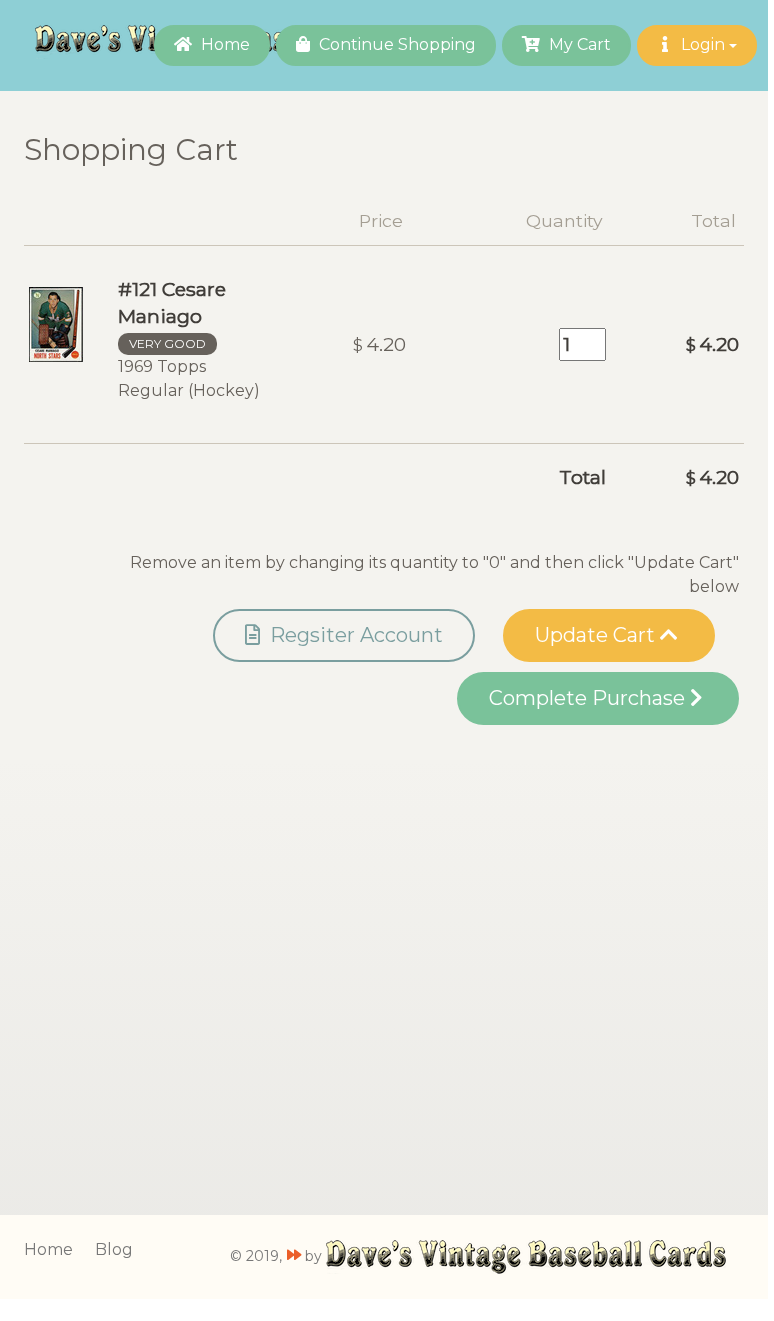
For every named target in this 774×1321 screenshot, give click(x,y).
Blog (114, 1249)
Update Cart (597, 635)
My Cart (578, 44)
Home (223, 44)
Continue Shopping (395, 44)
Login (703, 44)
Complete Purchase (589, 698)
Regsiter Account (354, 635)
